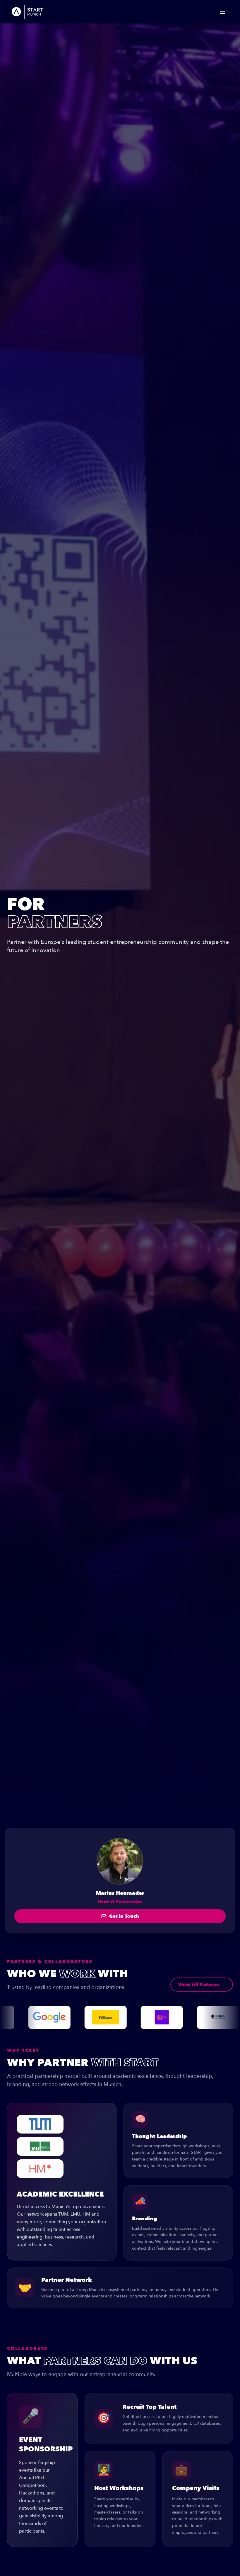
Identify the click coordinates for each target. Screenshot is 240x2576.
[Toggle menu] (222, 12)
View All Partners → (202, 1985)
